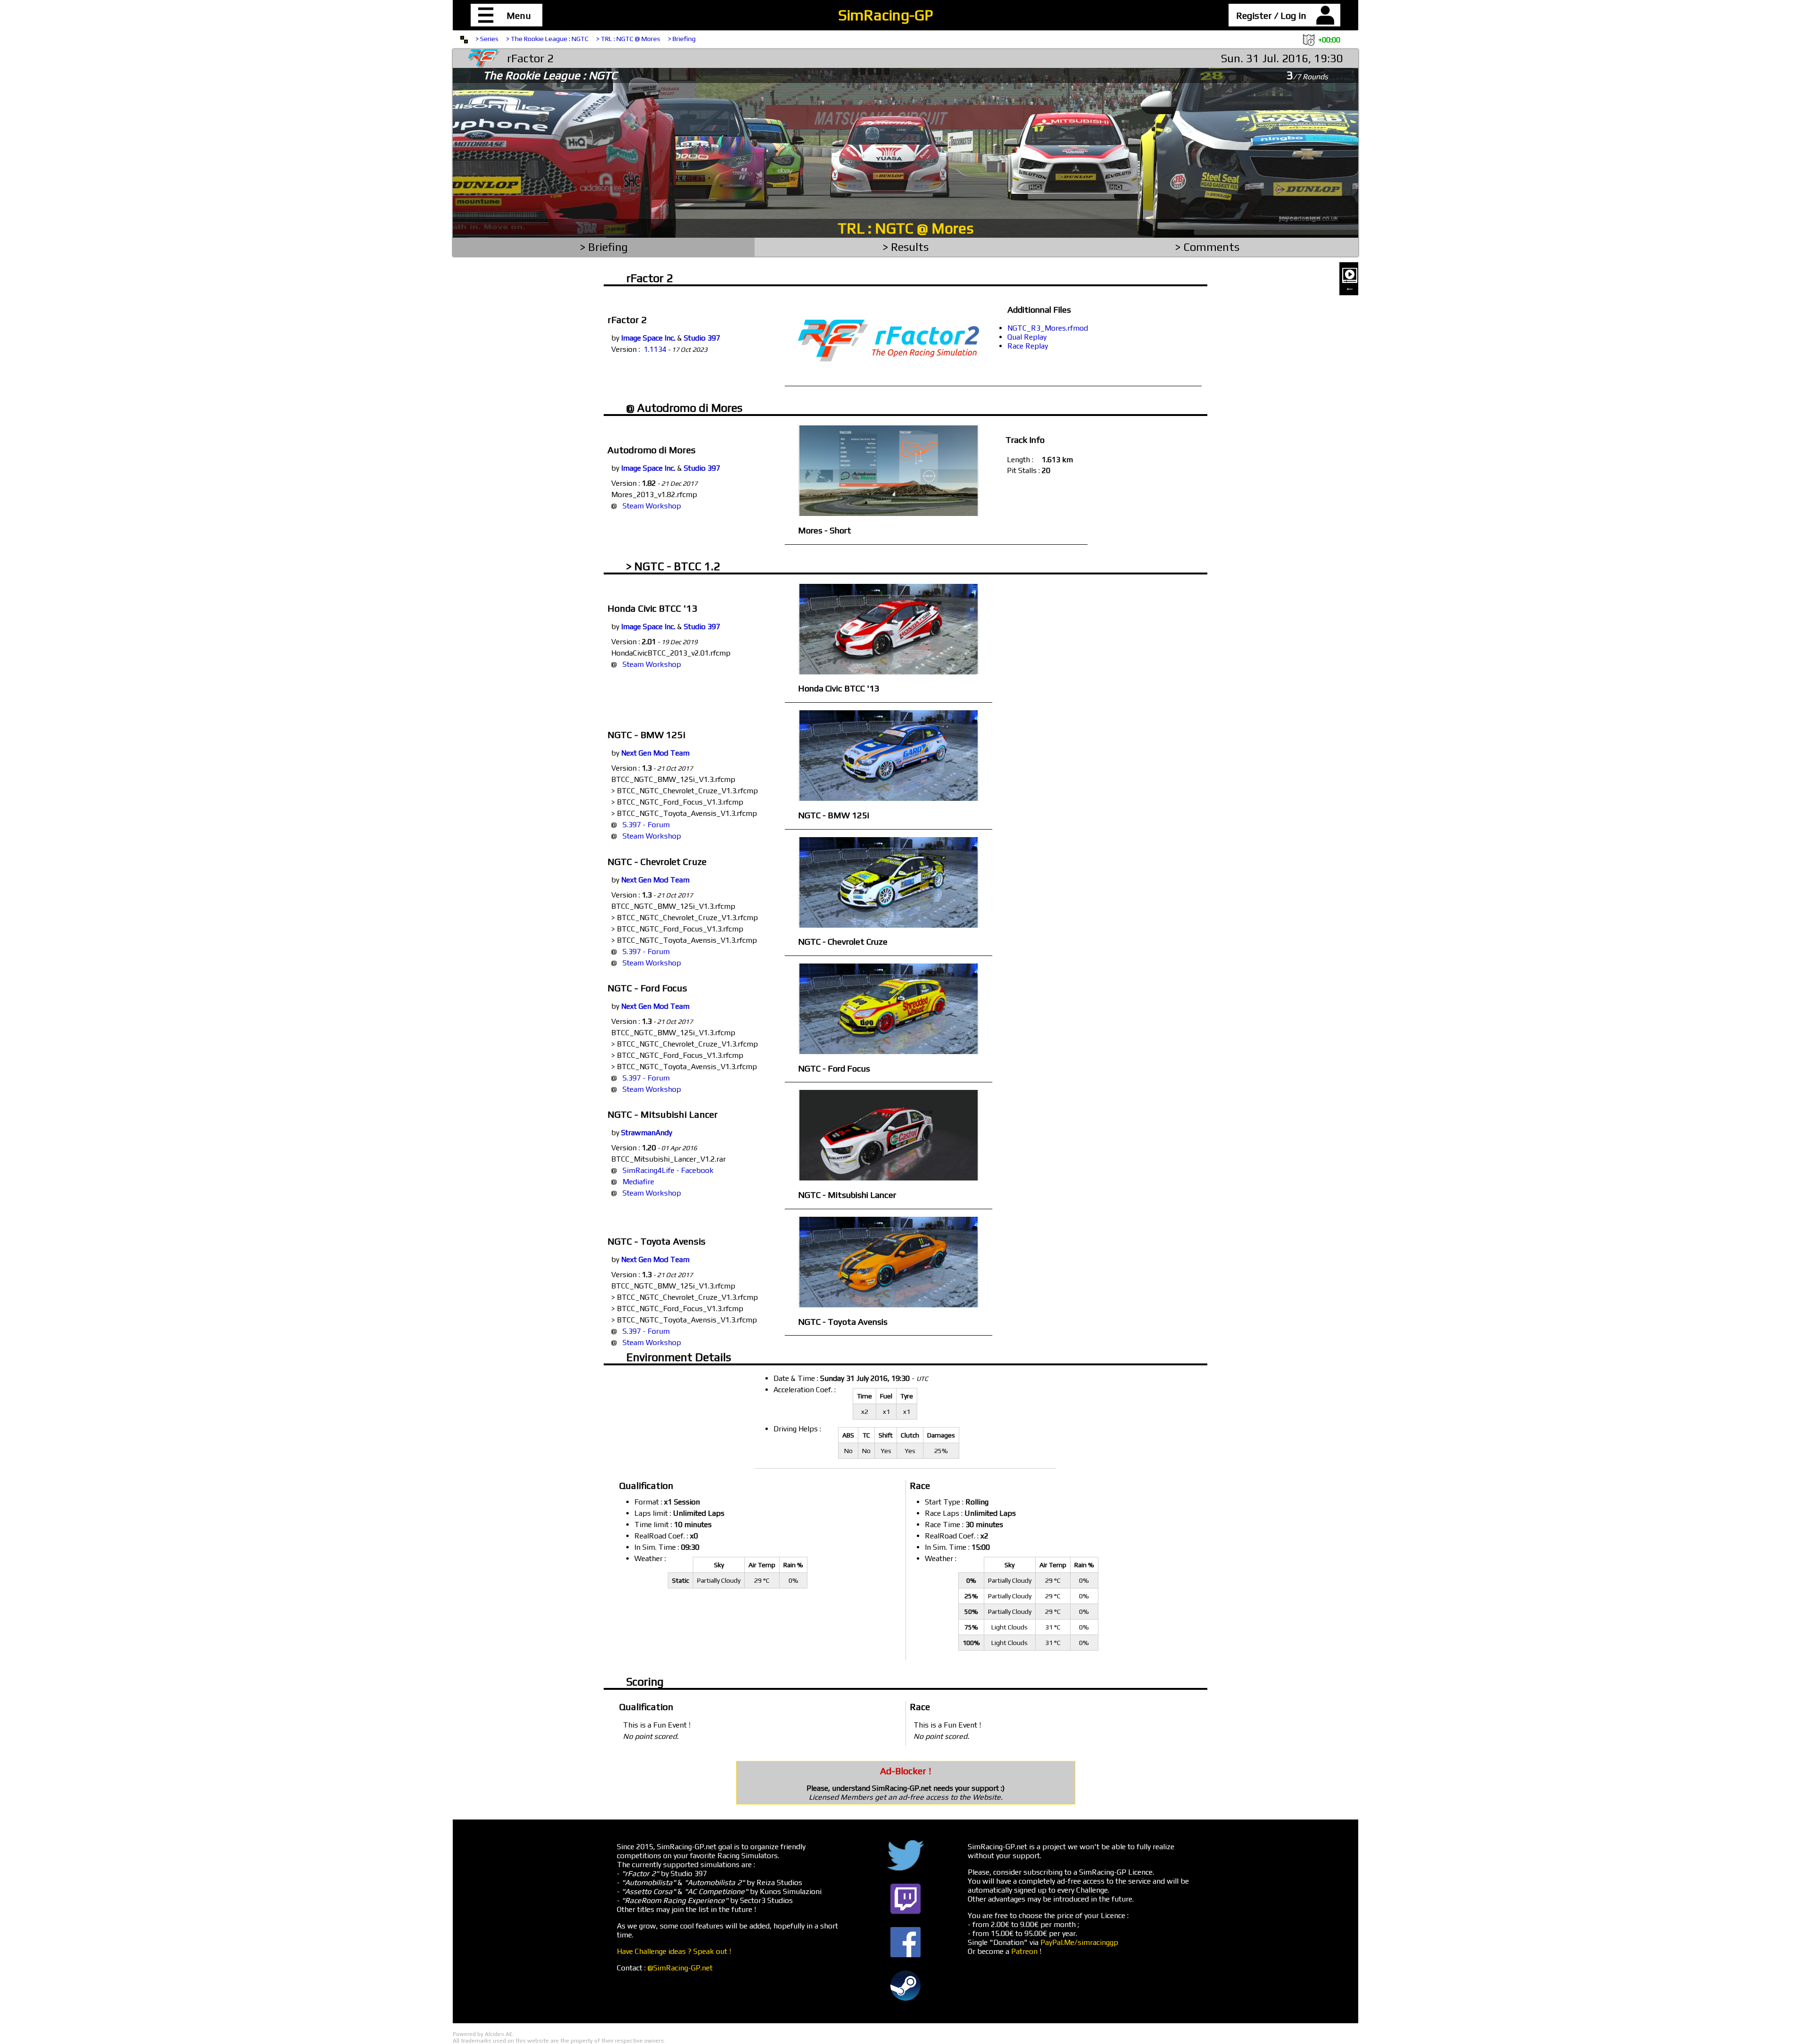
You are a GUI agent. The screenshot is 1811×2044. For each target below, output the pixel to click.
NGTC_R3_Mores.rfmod (1048, 328)
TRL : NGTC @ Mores (905, 228)
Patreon (1024, 1951)
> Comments (1207, 247)
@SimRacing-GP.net (680, 1968)
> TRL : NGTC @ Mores (628, 39)
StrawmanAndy (647, 1133)
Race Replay (1028, 346)
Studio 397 (702, 338)
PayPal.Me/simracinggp (1079, 1942)
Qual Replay (1027, 337)
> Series (487, 39)
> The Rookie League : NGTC (547, 39)
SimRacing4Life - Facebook (668, 1170)
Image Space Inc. (648, 338)
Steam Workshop (652, 506)
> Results (906, 247)
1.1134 (655, 349)
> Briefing (682, 39)
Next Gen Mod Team (655, 753)
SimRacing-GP (885, 15)
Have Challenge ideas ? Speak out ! (674, 1951)
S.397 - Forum (646, 825)
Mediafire (638, 1182)
